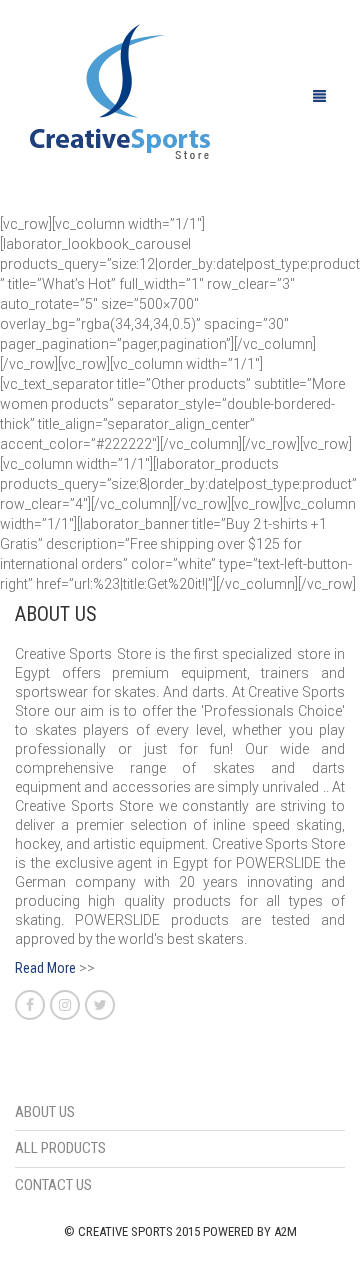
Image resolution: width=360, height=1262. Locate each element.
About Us (45, 1112)
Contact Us (53, 1185)
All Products (60, 1148)
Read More (45, 968)
